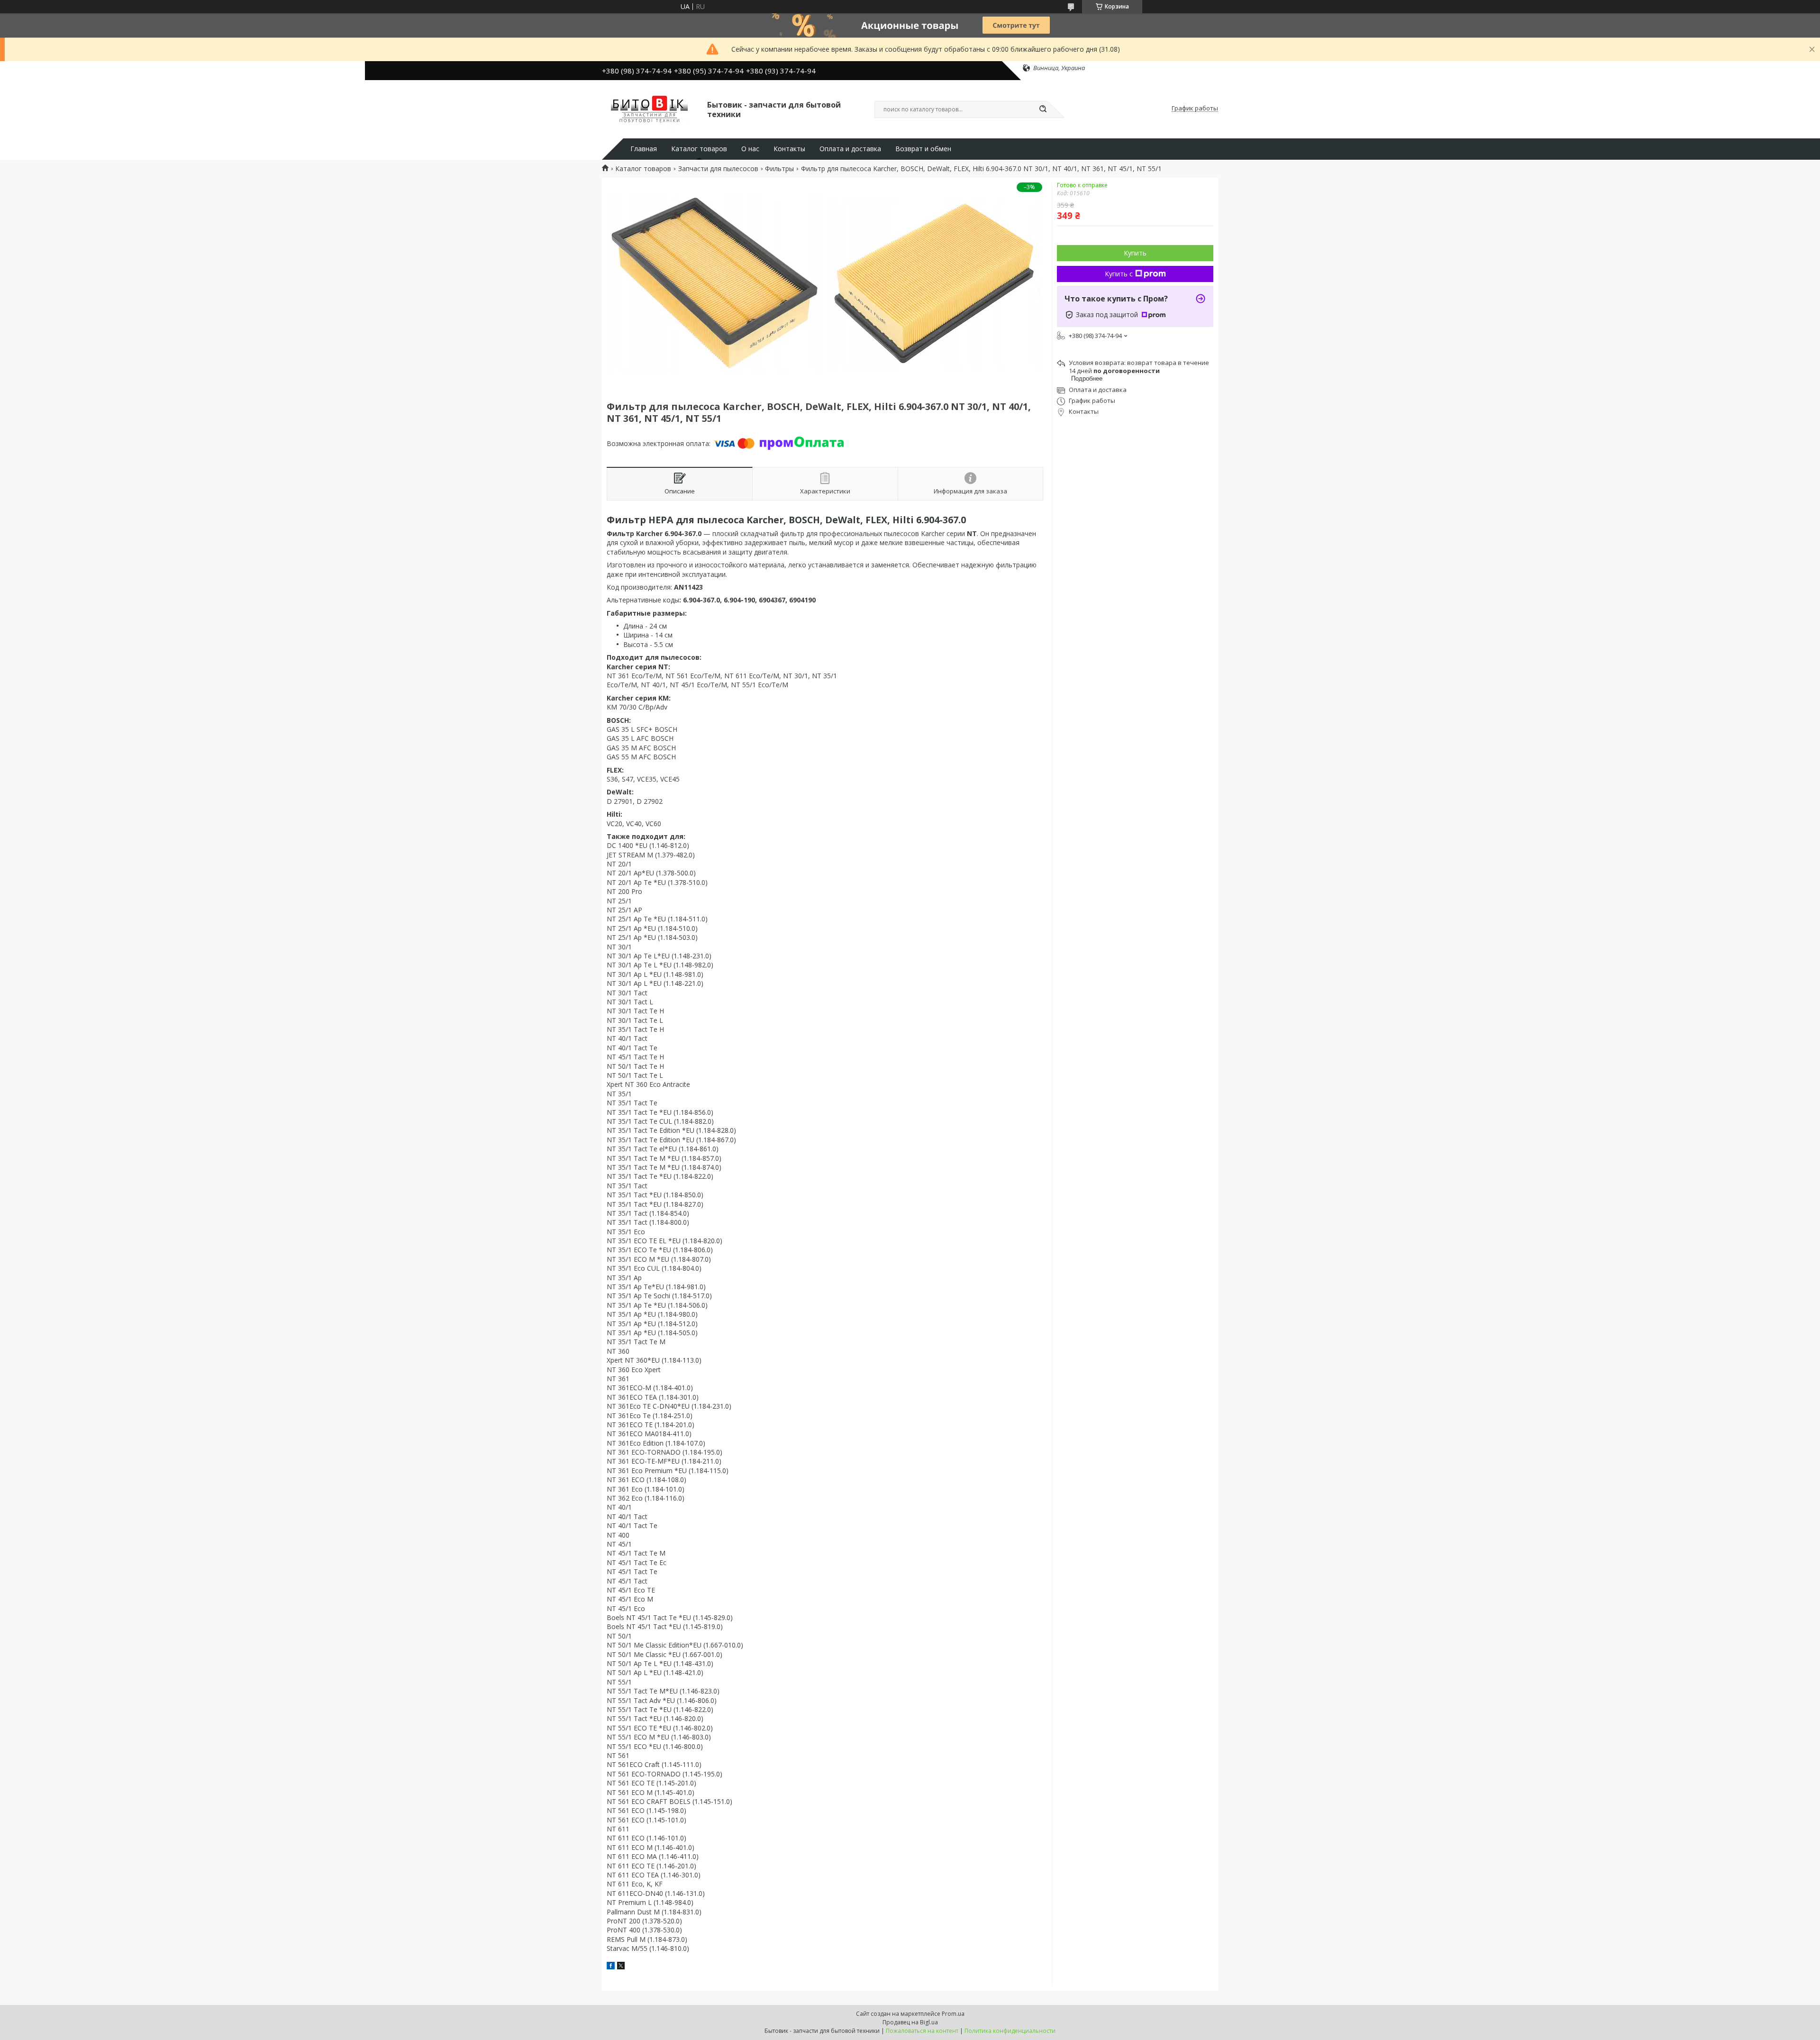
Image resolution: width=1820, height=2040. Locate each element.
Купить (1135, 253)
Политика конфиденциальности (1010, 2031)
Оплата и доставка (850, 149)
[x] (621, 1967)
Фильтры (779, 169)
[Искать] (1043, 109)
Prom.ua (953, 2014)
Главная (644, 149)
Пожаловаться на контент (922, 2031)
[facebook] (611, 1967)
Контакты (789, 149)
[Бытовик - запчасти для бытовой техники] (650, 109)
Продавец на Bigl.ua (910, 2022)
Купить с (1119, 274)
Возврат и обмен (923, 149)
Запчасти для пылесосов (718, 169)
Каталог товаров (699, 149)
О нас (750, 149)
